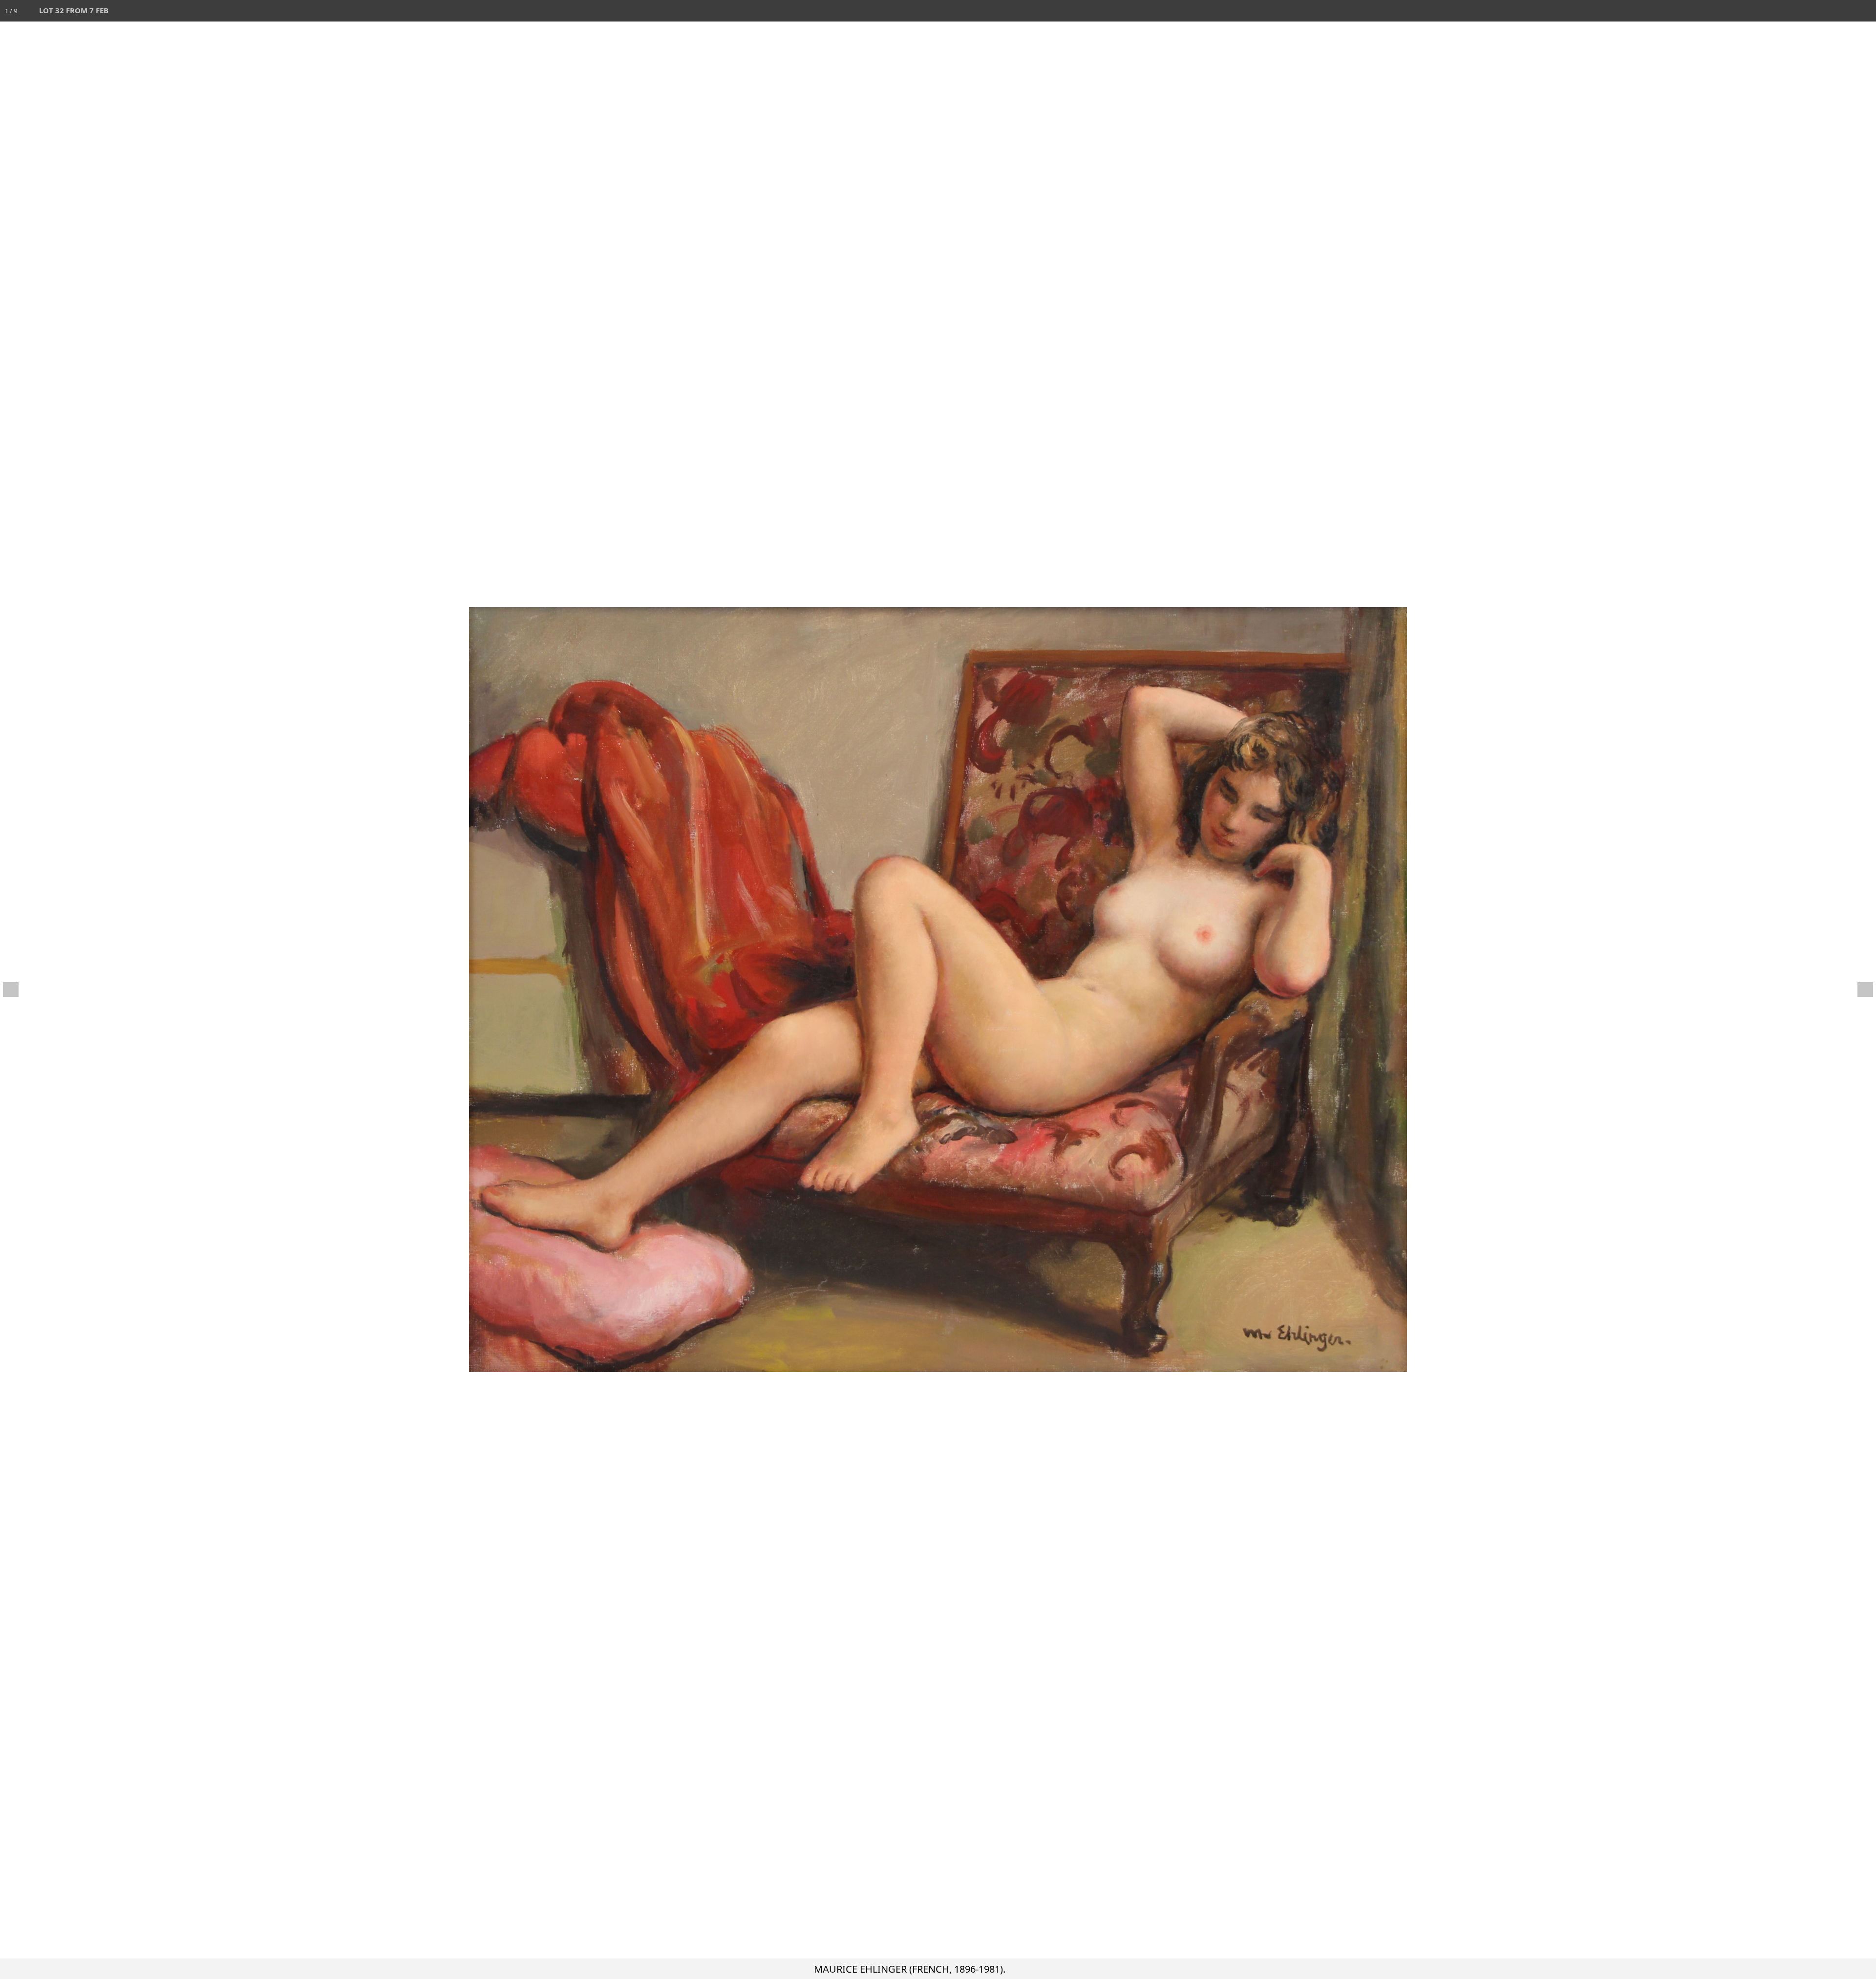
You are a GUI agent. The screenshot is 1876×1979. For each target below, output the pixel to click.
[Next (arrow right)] (1859, 989)
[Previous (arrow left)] (17, 989)
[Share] (1844, 11)
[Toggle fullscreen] (1822, 11)
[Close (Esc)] (1865, 11)
